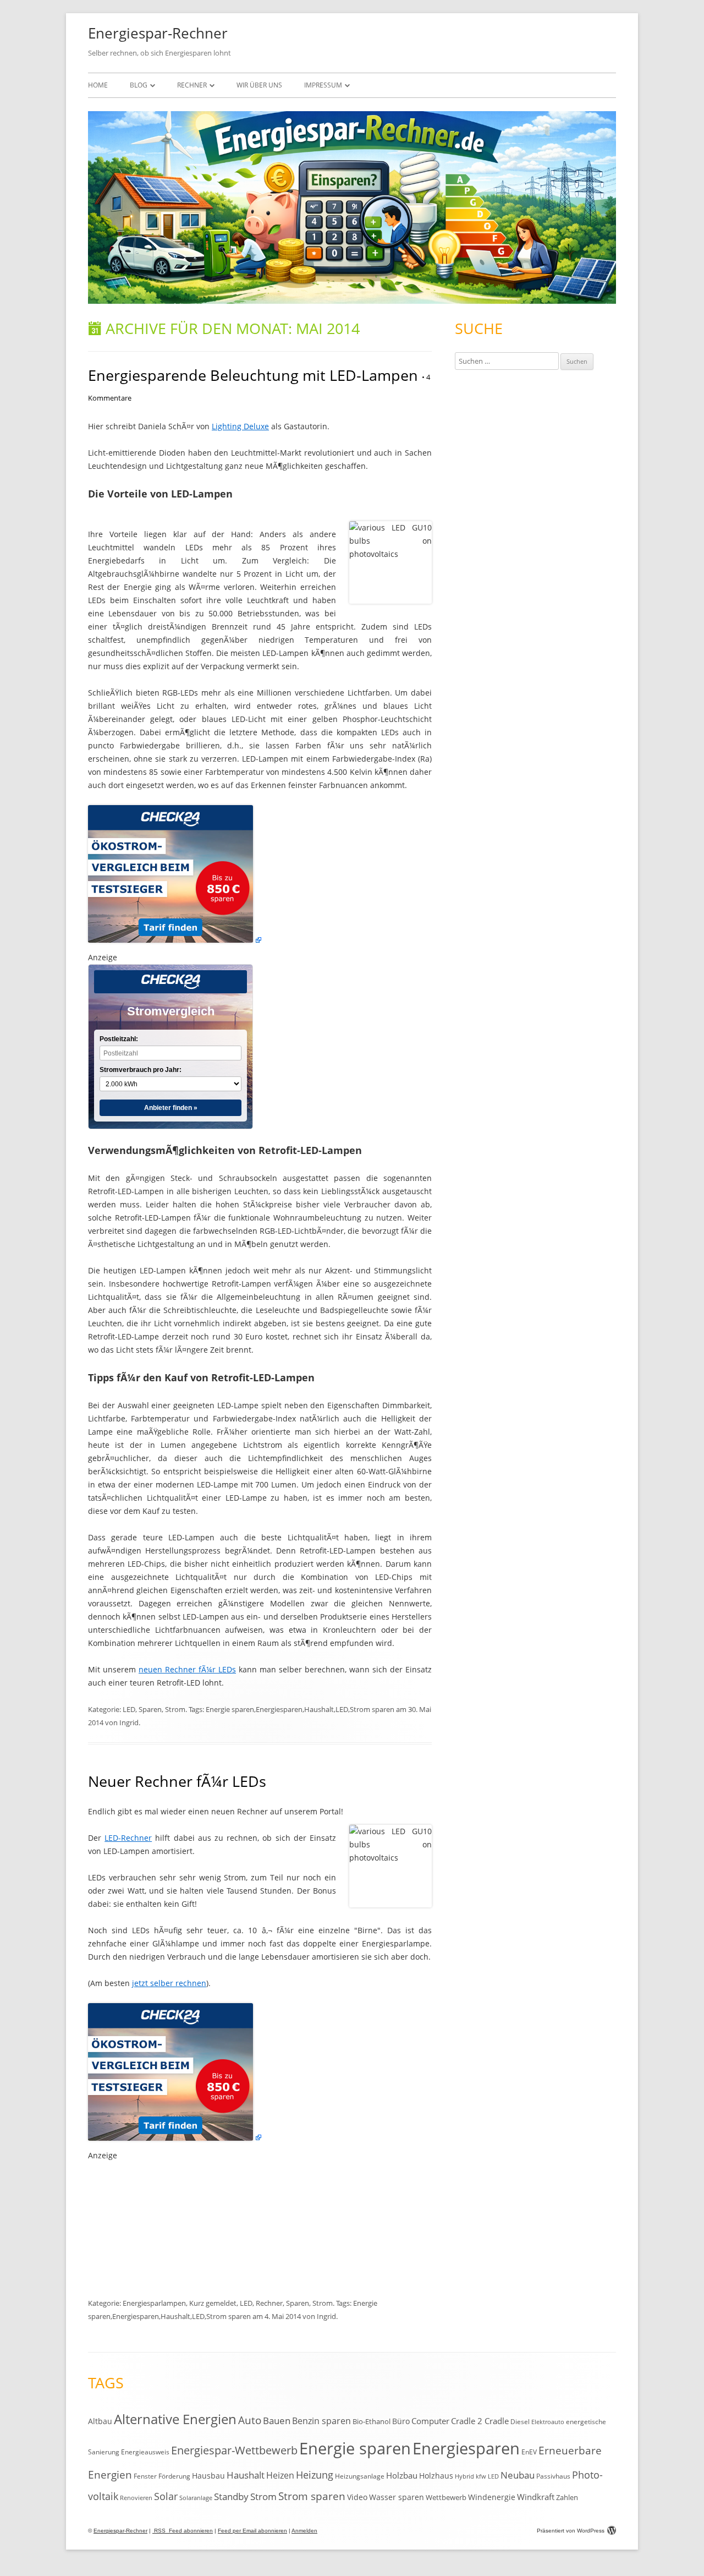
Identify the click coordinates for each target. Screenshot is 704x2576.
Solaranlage (196, 2498)
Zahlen (567, 2497)
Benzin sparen (321, 2421)
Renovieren (136, 2498)
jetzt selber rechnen (169, 1983)
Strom (175, 1709)
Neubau (518, 2475)
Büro (401, 2421)
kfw (481, 2476)
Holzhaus (436, 2476)
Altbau (100, 2421)
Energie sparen (230, 1709)
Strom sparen (372, 1709)
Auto (250, 2420)
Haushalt (319, 1709)
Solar (166, 2496)
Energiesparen (279, 1709)
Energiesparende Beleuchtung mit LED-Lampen (253, 375)
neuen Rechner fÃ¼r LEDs (187, 1669)
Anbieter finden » (171, 1108)
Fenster (145, 2476)
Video (357, 2497)
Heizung (315, 2475)
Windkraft (536, 2497)
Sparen (150, 1709)
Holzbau (402, 2475)
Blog (139, 85)
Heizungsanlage (360, 2476)
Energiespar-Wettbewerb (234, 2450)
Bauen (277, 2421)
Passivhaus (553, 2476)
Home (98, 85)
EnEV (529, 2452)
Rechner (192, 85)
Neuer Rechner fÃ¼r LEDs (177, 1781)
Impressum (323, 85)
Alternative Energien (175, 2419)
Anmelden (304, 2531)
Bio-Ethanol (372, 2421)
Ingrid (129, 1722)
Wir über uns (259, 85)
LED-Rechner (128, 1838)
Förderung (174, 2476)
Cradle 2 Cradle (480, 2421)
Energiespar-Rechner (158, 33)
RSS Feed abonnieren (183, 2531)
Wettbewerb (446, 2497)
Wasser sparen (397, 2497)
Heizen (280, 2475)
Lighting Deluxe (240, 426)
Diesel (520, 2421)
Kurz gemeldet (213, 2303)
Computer (430, 2421)
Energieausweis (145, 2452)
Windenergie (492, 2497)
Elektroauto (548, 2422)
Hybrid (464, 2476)
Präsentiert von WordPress (571, 2531)
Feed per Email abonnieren (252, 2531)
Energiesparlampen (154, 2303)
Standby (231, 2496)
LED (129, 1709)
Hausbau (208, 2476)
